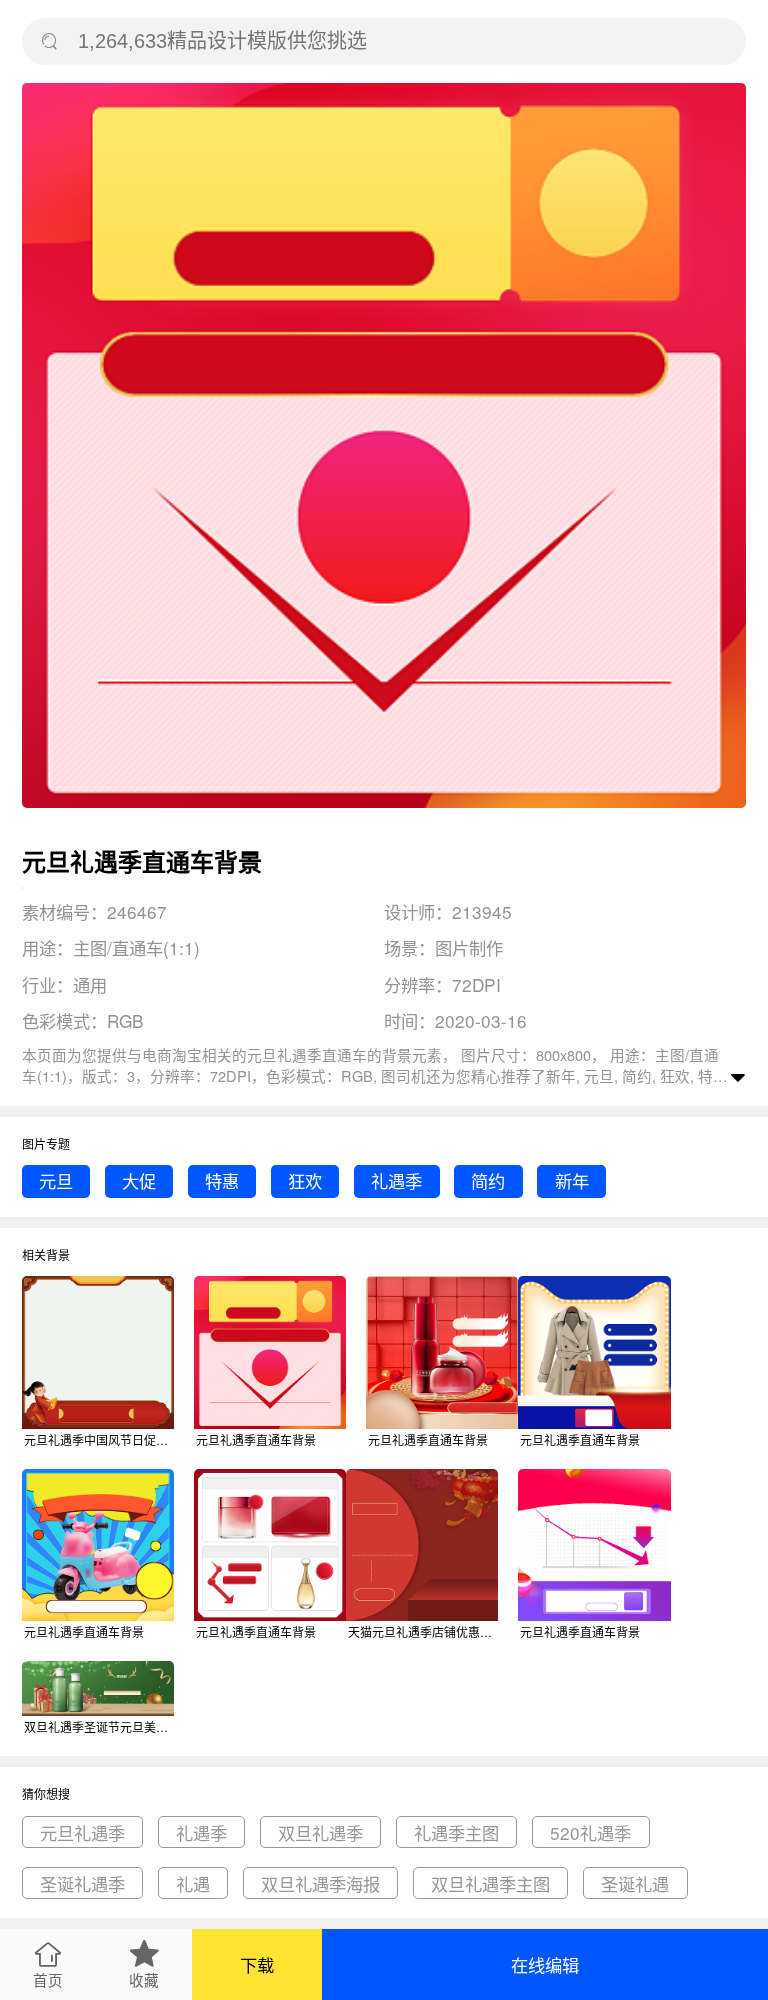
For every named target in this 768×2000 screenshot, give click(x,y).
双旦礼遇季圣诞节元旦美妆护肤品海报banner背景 (99, 1726)
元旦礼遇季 (82, 1832)
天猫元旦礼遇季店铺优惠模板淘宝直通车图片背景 (423, 1631)
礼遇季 (396, 1180)
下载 (257, 1964)
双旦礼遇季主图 (490, 1883)
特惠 (222, 1180)
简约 (488, 1180)
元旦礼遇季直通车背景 (256, 1439)
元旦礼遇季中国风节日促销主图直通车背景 (99, 1439)
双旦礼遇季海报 (320, 1883)
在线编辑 (545, 1964)
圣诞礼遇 (635, 1883)
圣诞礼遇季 (82, 1883)
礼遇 (193, 1883)
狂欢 (305, 1180)
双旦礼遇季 (320, 1832)
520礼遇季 (590, 1832)
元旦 (56, 1180)
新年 (572, 1180)
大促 (139, 1180)
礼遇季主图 (456, 1832)
